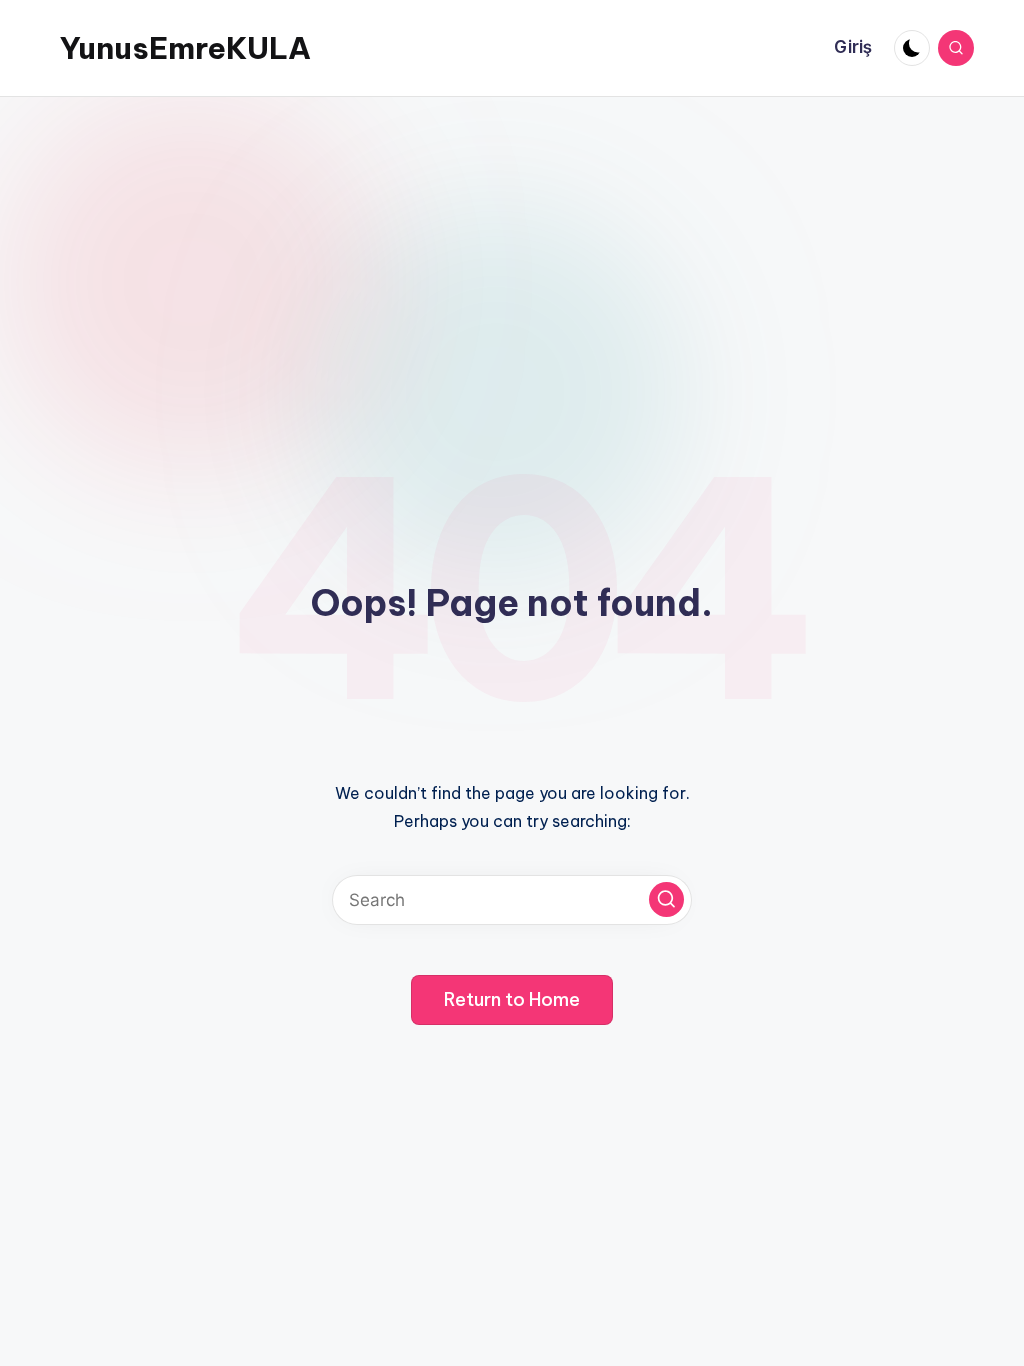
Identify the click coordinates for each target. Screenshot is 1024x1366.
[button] (666, 899)
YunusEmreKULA (185, 48)
